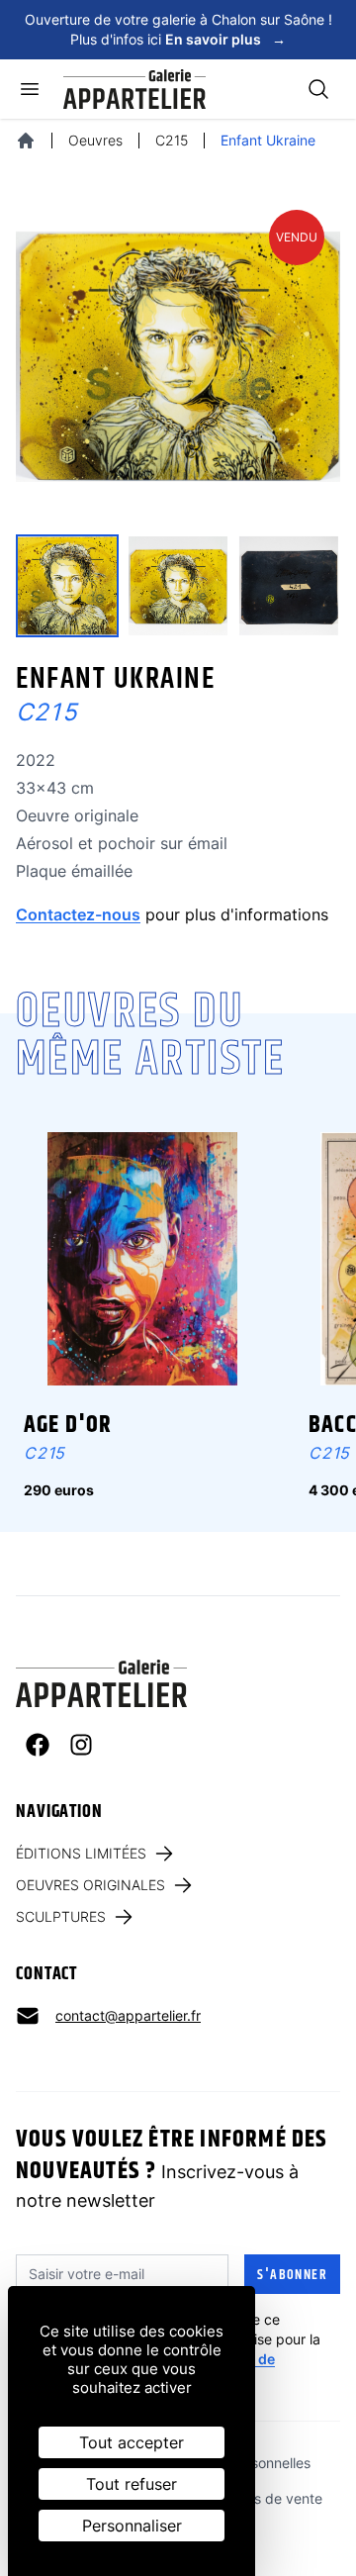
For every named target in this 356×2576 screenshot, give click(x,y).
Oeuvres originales (90, 1885)
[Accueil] (26, 141)
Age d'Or (68, 1425)
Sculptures (61, 1916)
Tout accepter (132, 2442)
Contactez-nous (78, 914)
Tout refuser (132, 2484)
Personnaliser (132, 2526)
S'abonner (292, 2275)
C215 (172, 140)
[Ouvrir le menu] (30, 89)
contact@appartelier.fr (128, 2015)
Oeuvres (95, 140)
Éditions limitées (81, 1853)
